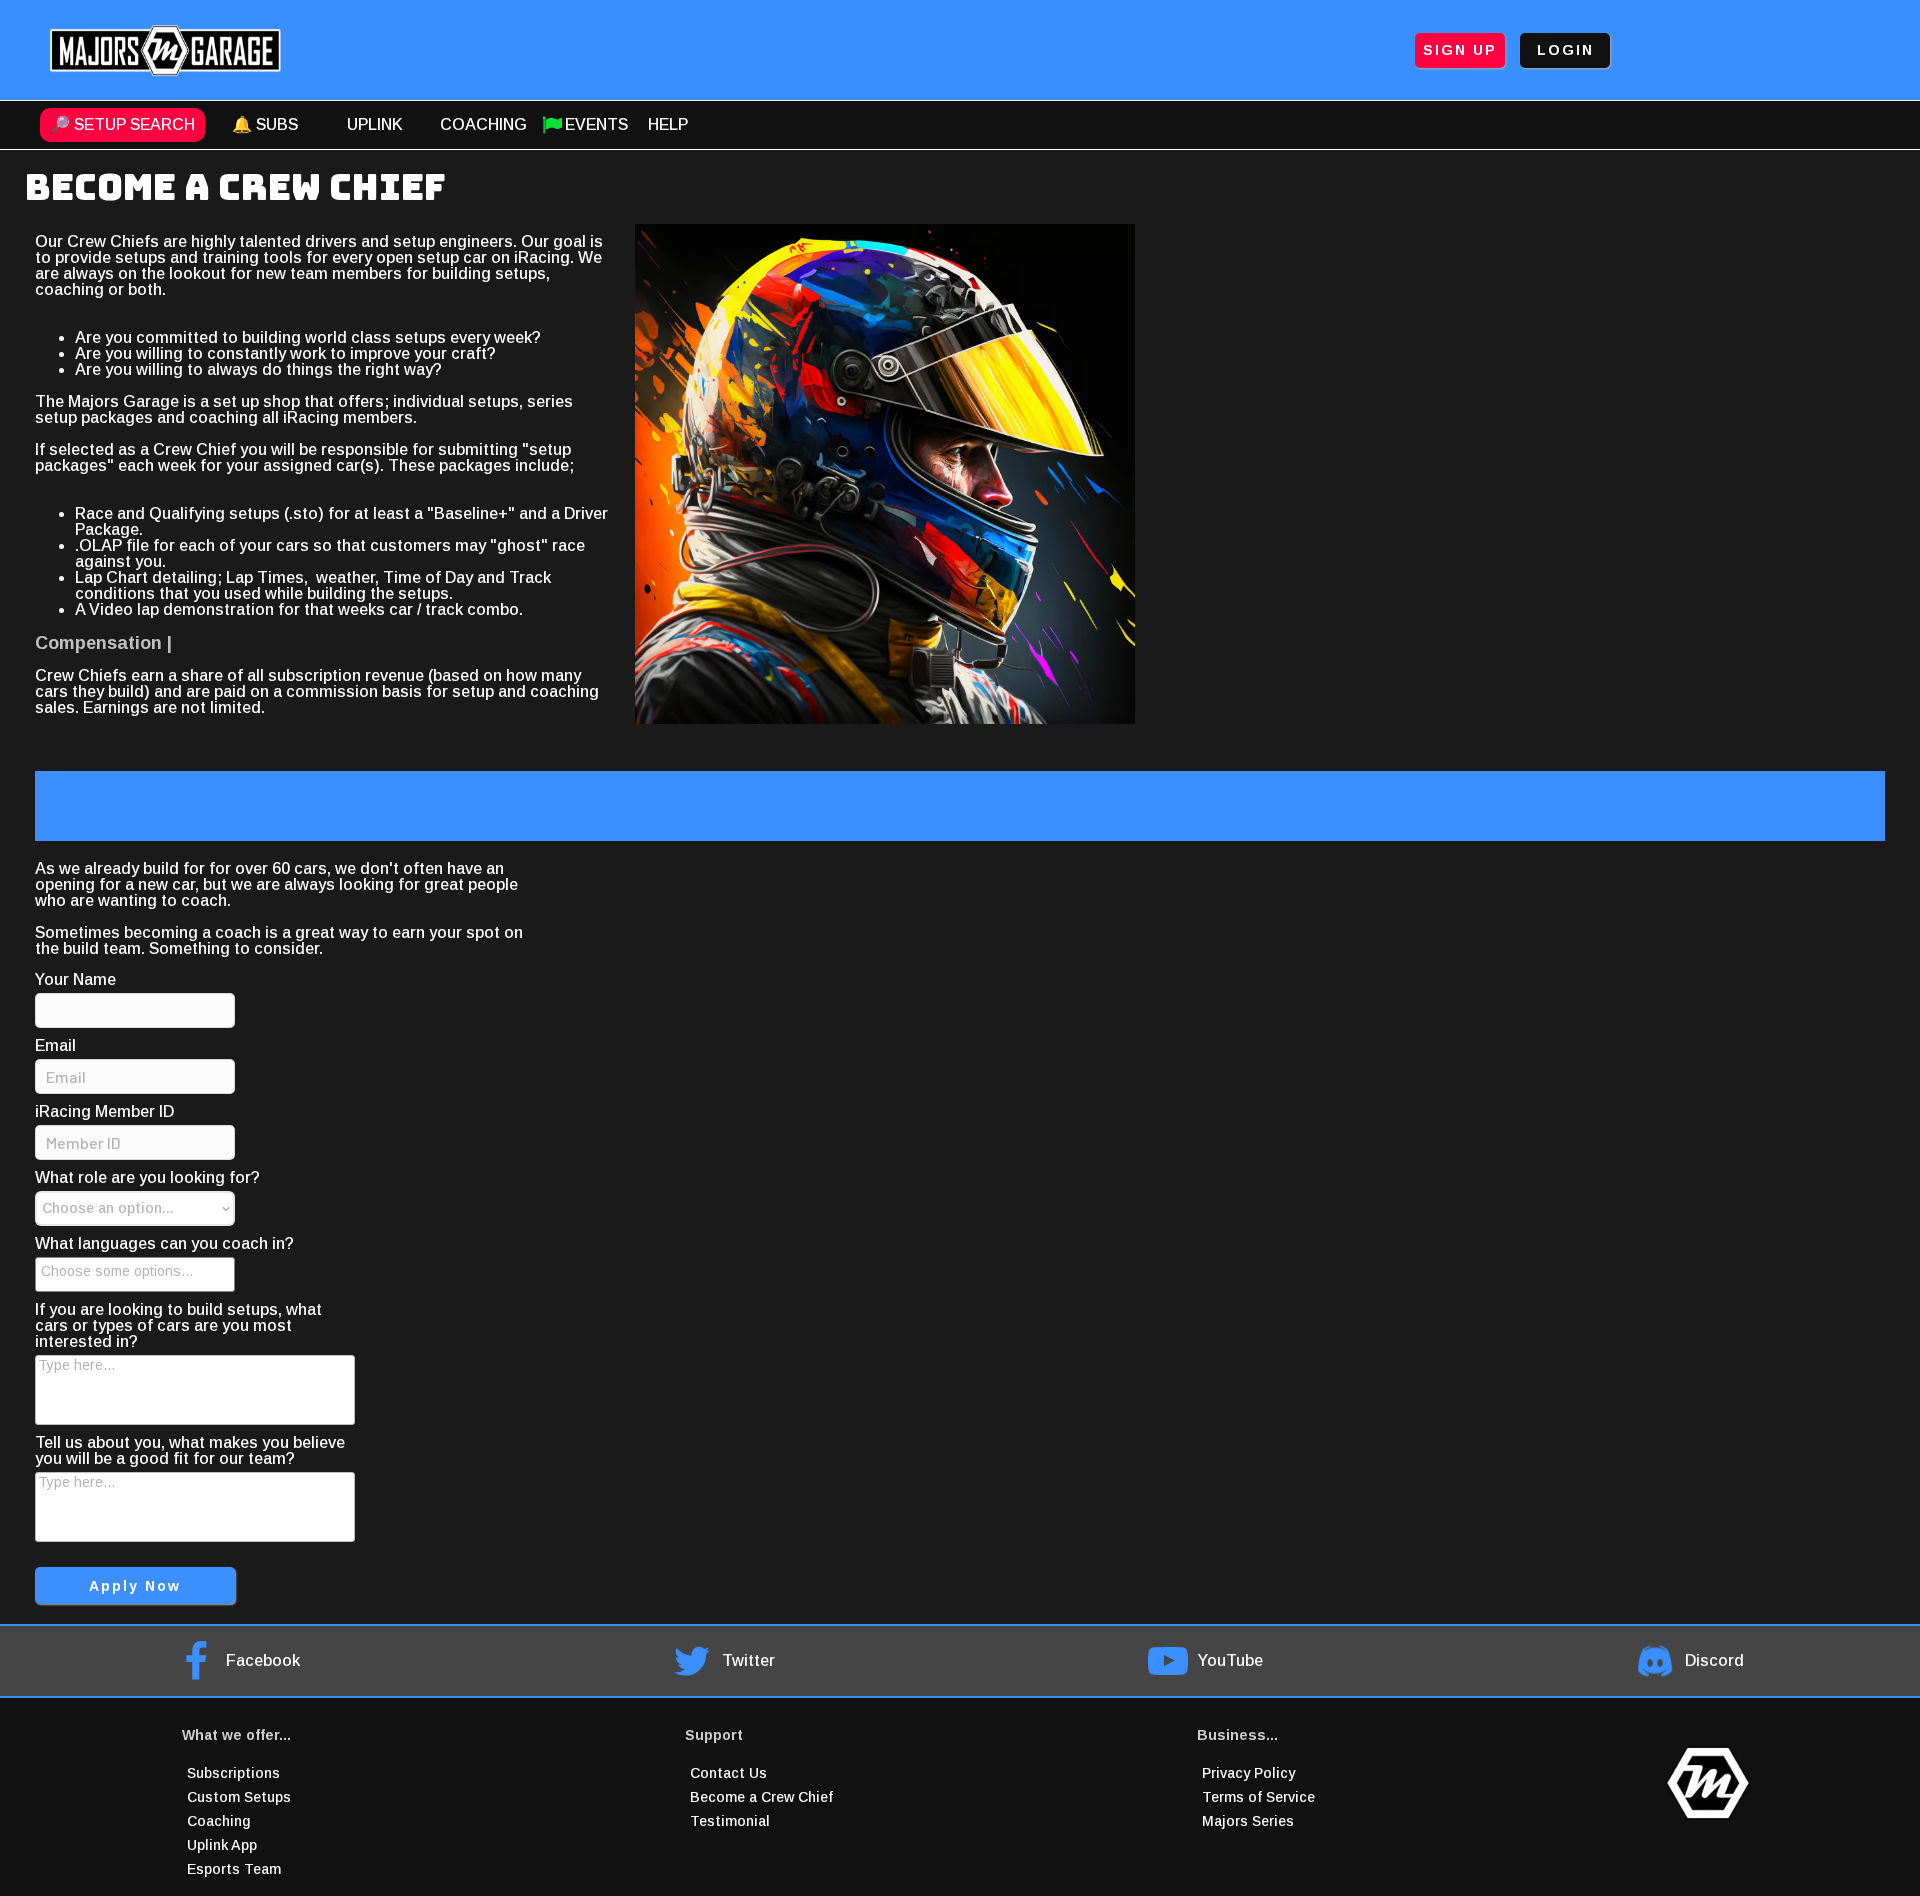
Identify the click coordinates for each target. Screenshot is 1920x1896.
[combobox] (135, 1274)
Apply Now (135, 1586)
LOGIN (1565, 50)
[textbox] (141, 1271)
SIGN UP (1460, 50)
